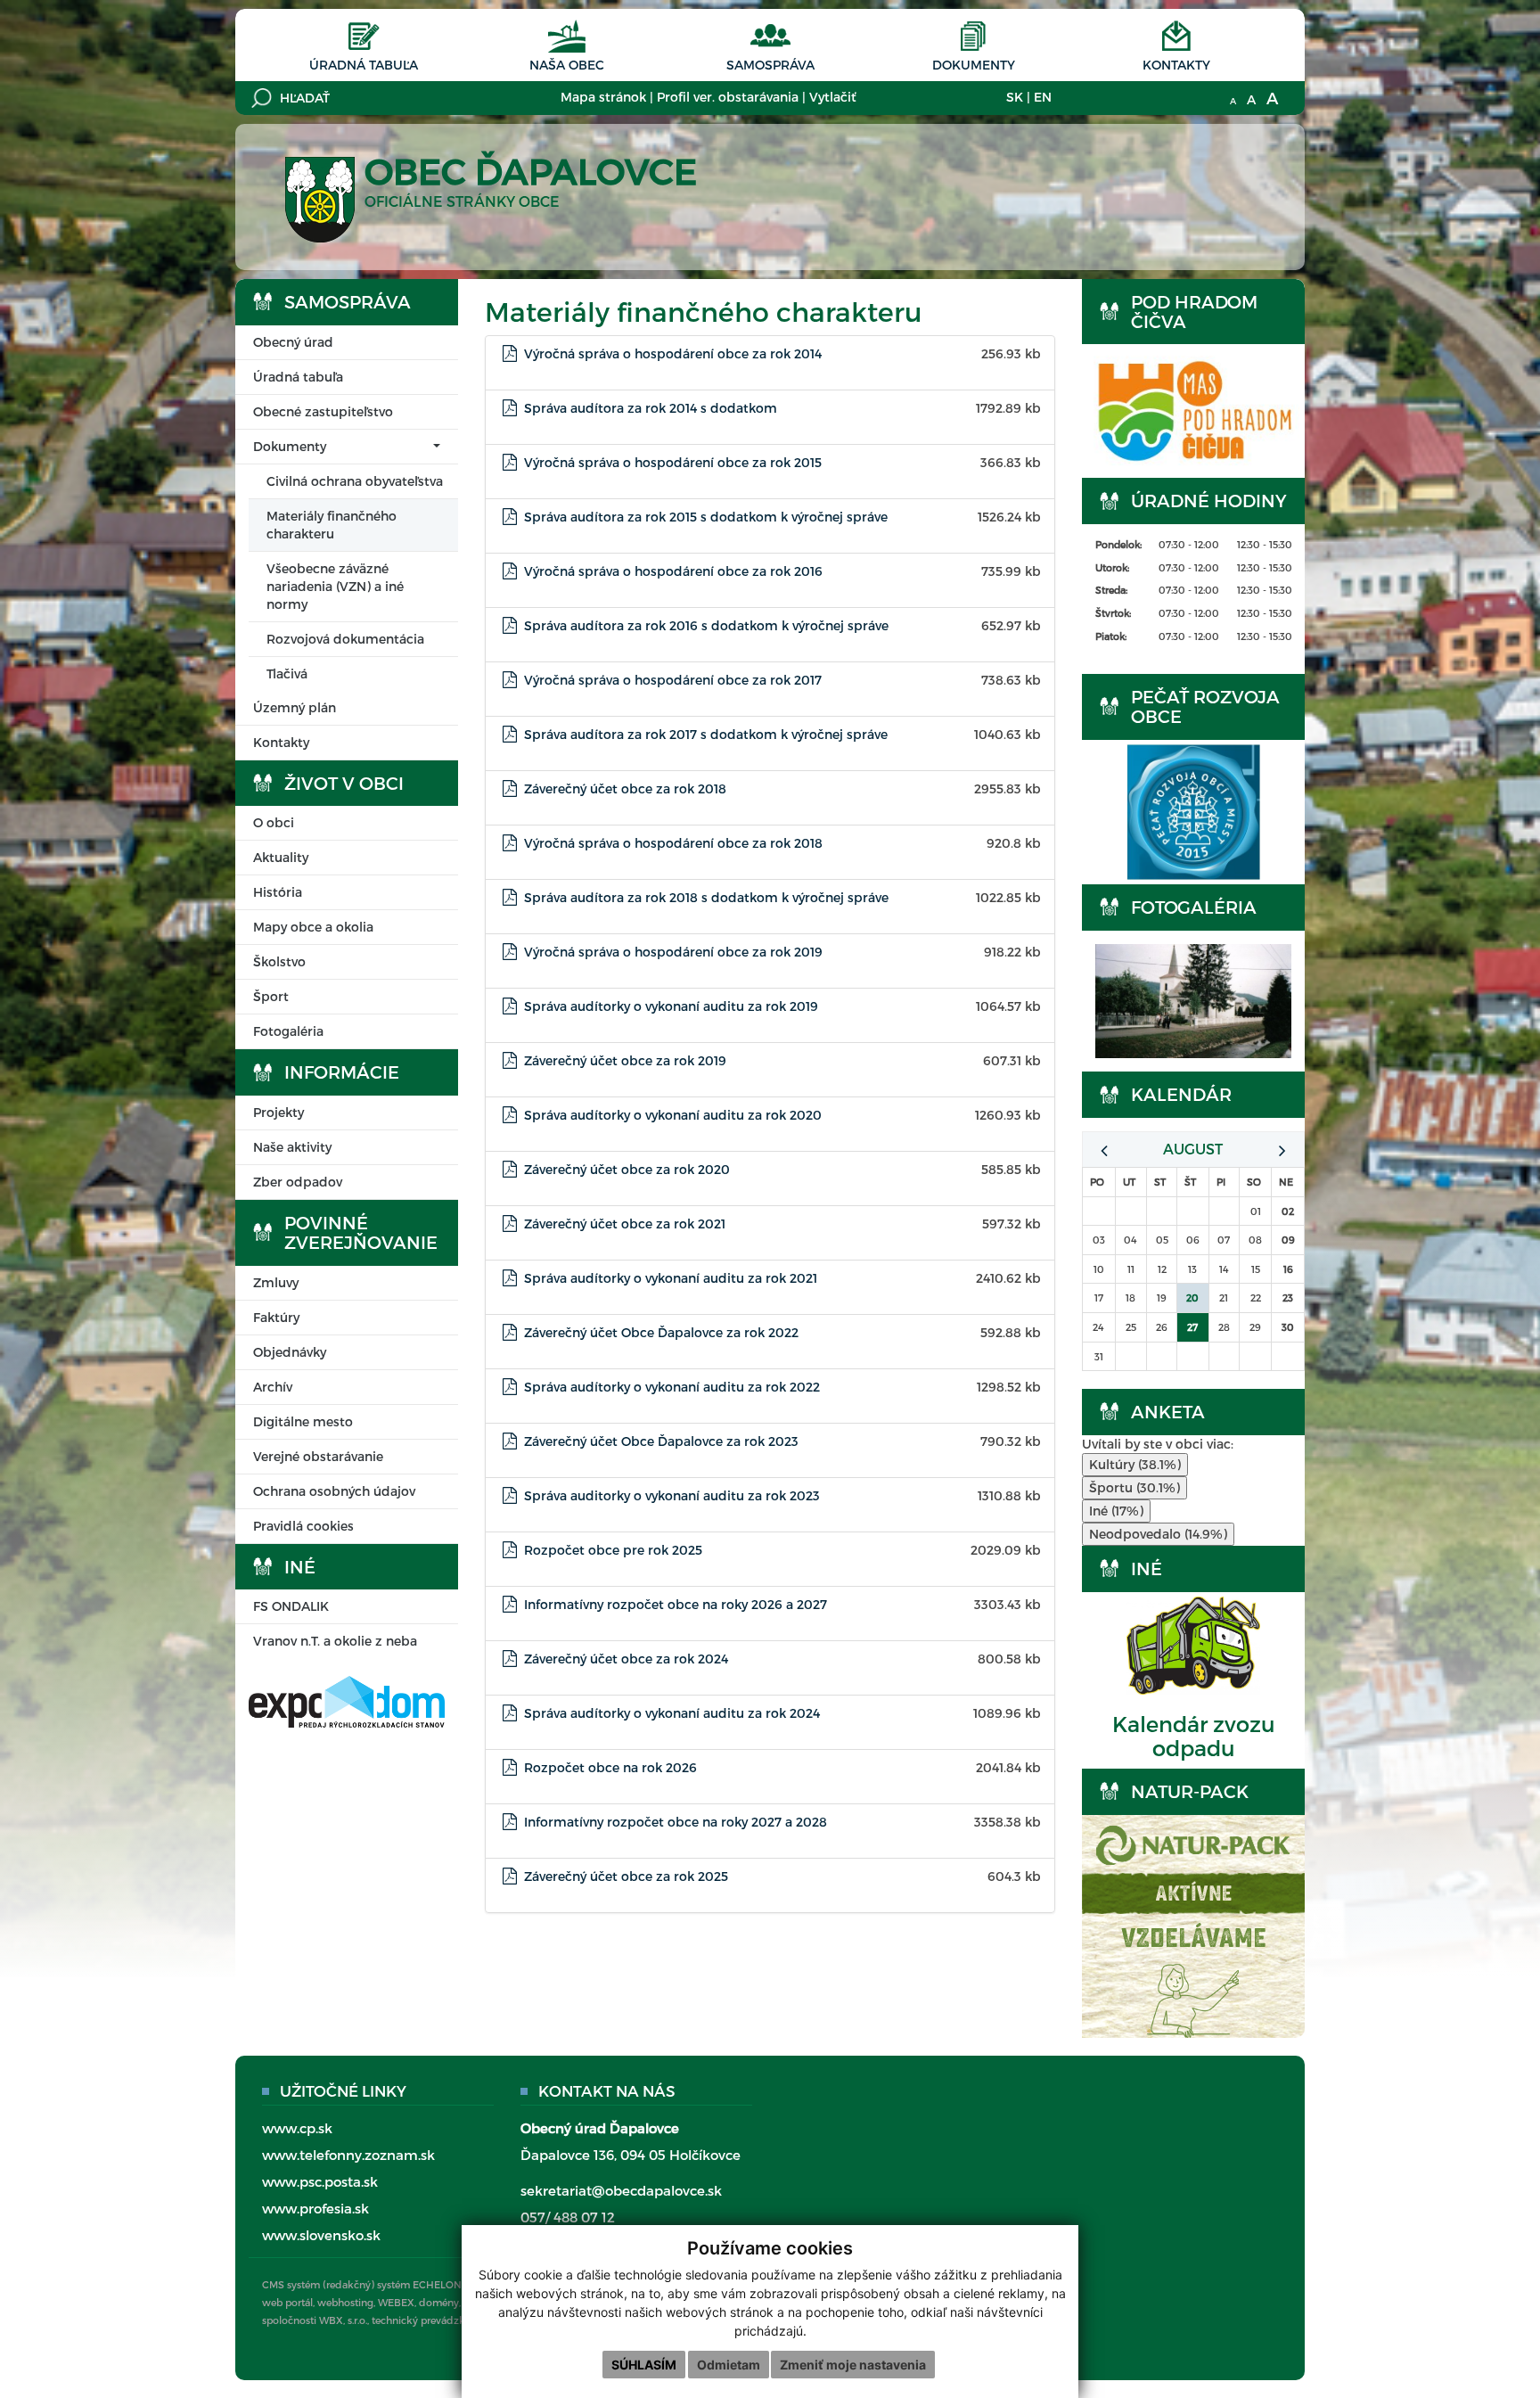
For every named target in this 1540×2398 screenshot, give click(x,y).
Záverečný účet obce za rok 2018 (625, 788)
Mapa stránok (603, 97)
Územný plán (295, 707)
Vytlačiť (832, 97)
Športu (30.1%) (1135, 1487)
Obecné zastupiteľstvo (323, 411)
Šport (271, 996)
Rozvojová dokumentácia (345, 639)
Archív (273, 1387)
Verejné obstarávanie (318, 1456)
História (278, 892)
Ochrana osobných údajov (334, 1491)
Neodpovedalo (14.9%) (1158, 1534)
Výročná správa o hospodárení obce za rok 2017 (673, 680)
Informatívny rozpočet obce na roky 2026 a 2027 (676, 1604)
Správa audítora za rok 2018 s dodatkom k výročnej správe (706, 897)
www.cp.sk (297, 2128)
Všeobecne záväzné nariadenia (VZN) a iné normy (335, 586)
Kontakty (1176, 65)
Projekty (279, 1112)
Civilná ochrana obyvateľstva (355, 481)
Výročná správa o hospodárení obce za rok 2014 (673, 353)
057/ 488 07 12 (568, 2217)
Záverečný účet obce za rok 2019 (625, 1060)
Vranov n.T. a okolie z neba (335, 1641)
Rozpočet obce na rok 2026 (610, 1767)
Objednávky (290, 1352)
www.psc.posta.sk (320, 2181)
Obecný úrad (293, 342)
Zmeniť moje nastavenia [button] (853, 2365)
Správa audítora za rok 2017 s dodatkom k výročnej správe (706, 734)
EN (1043, 97)
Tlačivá (287, 673)
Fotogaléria (288, 1031)
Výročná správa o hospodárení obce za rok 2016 (673, 571)
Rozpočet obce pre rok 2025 (613, 1550)
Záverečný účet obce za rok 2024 (626, 1659)
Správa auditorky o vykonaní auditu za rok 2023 (672, 1495)
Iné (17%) (1116, 1511)
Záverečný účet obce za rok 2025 (626, 1876)
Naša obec (567, 65)
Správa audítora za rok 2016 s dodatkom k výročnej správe (706, 625)
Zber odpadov (298, 1182)
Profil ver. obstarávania (728, 97)
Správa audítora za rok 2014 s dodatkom (651, 408)
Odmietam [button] (729, 2365)
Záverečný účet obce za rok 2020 (627, 1169)
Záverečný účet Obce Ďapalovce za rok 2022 (661, 1332)
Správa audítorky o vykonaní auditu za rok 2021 (671, 1278)
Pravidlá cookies (303, 1526)
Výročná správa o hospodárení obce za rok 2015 (673, 462)
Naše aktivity (292, 1147)
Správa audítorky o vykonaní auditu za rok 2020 (673, 1115)
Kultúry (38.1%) (1135, 1464)
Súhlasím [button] (644, 2365)
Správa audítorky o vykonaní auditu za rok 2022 (672, 1387)
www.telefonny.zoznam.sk (348, 2155)
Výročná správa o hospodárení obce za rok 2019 (673, 952)
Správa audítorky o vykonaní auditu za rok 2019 (671, 1006)
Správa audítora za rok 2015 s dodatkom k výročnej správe (706, 517)
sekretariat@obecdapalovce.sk (621, 2190)
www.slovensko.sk (321, 2235)
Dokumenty (974, 65)
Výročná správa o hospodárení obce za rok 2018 (673, 843)
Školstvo (279, 961)
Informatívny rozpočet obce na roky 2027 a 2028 (676, 1822)
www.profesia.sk (315, 2208)
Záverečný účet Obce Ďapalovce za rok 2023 (661, 1441)
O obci (274, 822)
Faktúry (276, 1317)
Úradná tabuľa (364, 65)
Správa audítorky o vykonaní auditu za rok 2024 (672, 1713)
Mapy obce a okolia (313, 927)
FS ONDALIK (291, 1606)
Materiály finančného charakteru (332, 525)
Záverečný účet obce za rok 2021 (625, 1224)
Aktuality (281, 857)
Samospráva (770, 65)
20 (1192, 1298)
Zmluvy (276, 1282)
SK (1015, 97)
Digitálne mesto (303, 1421)
